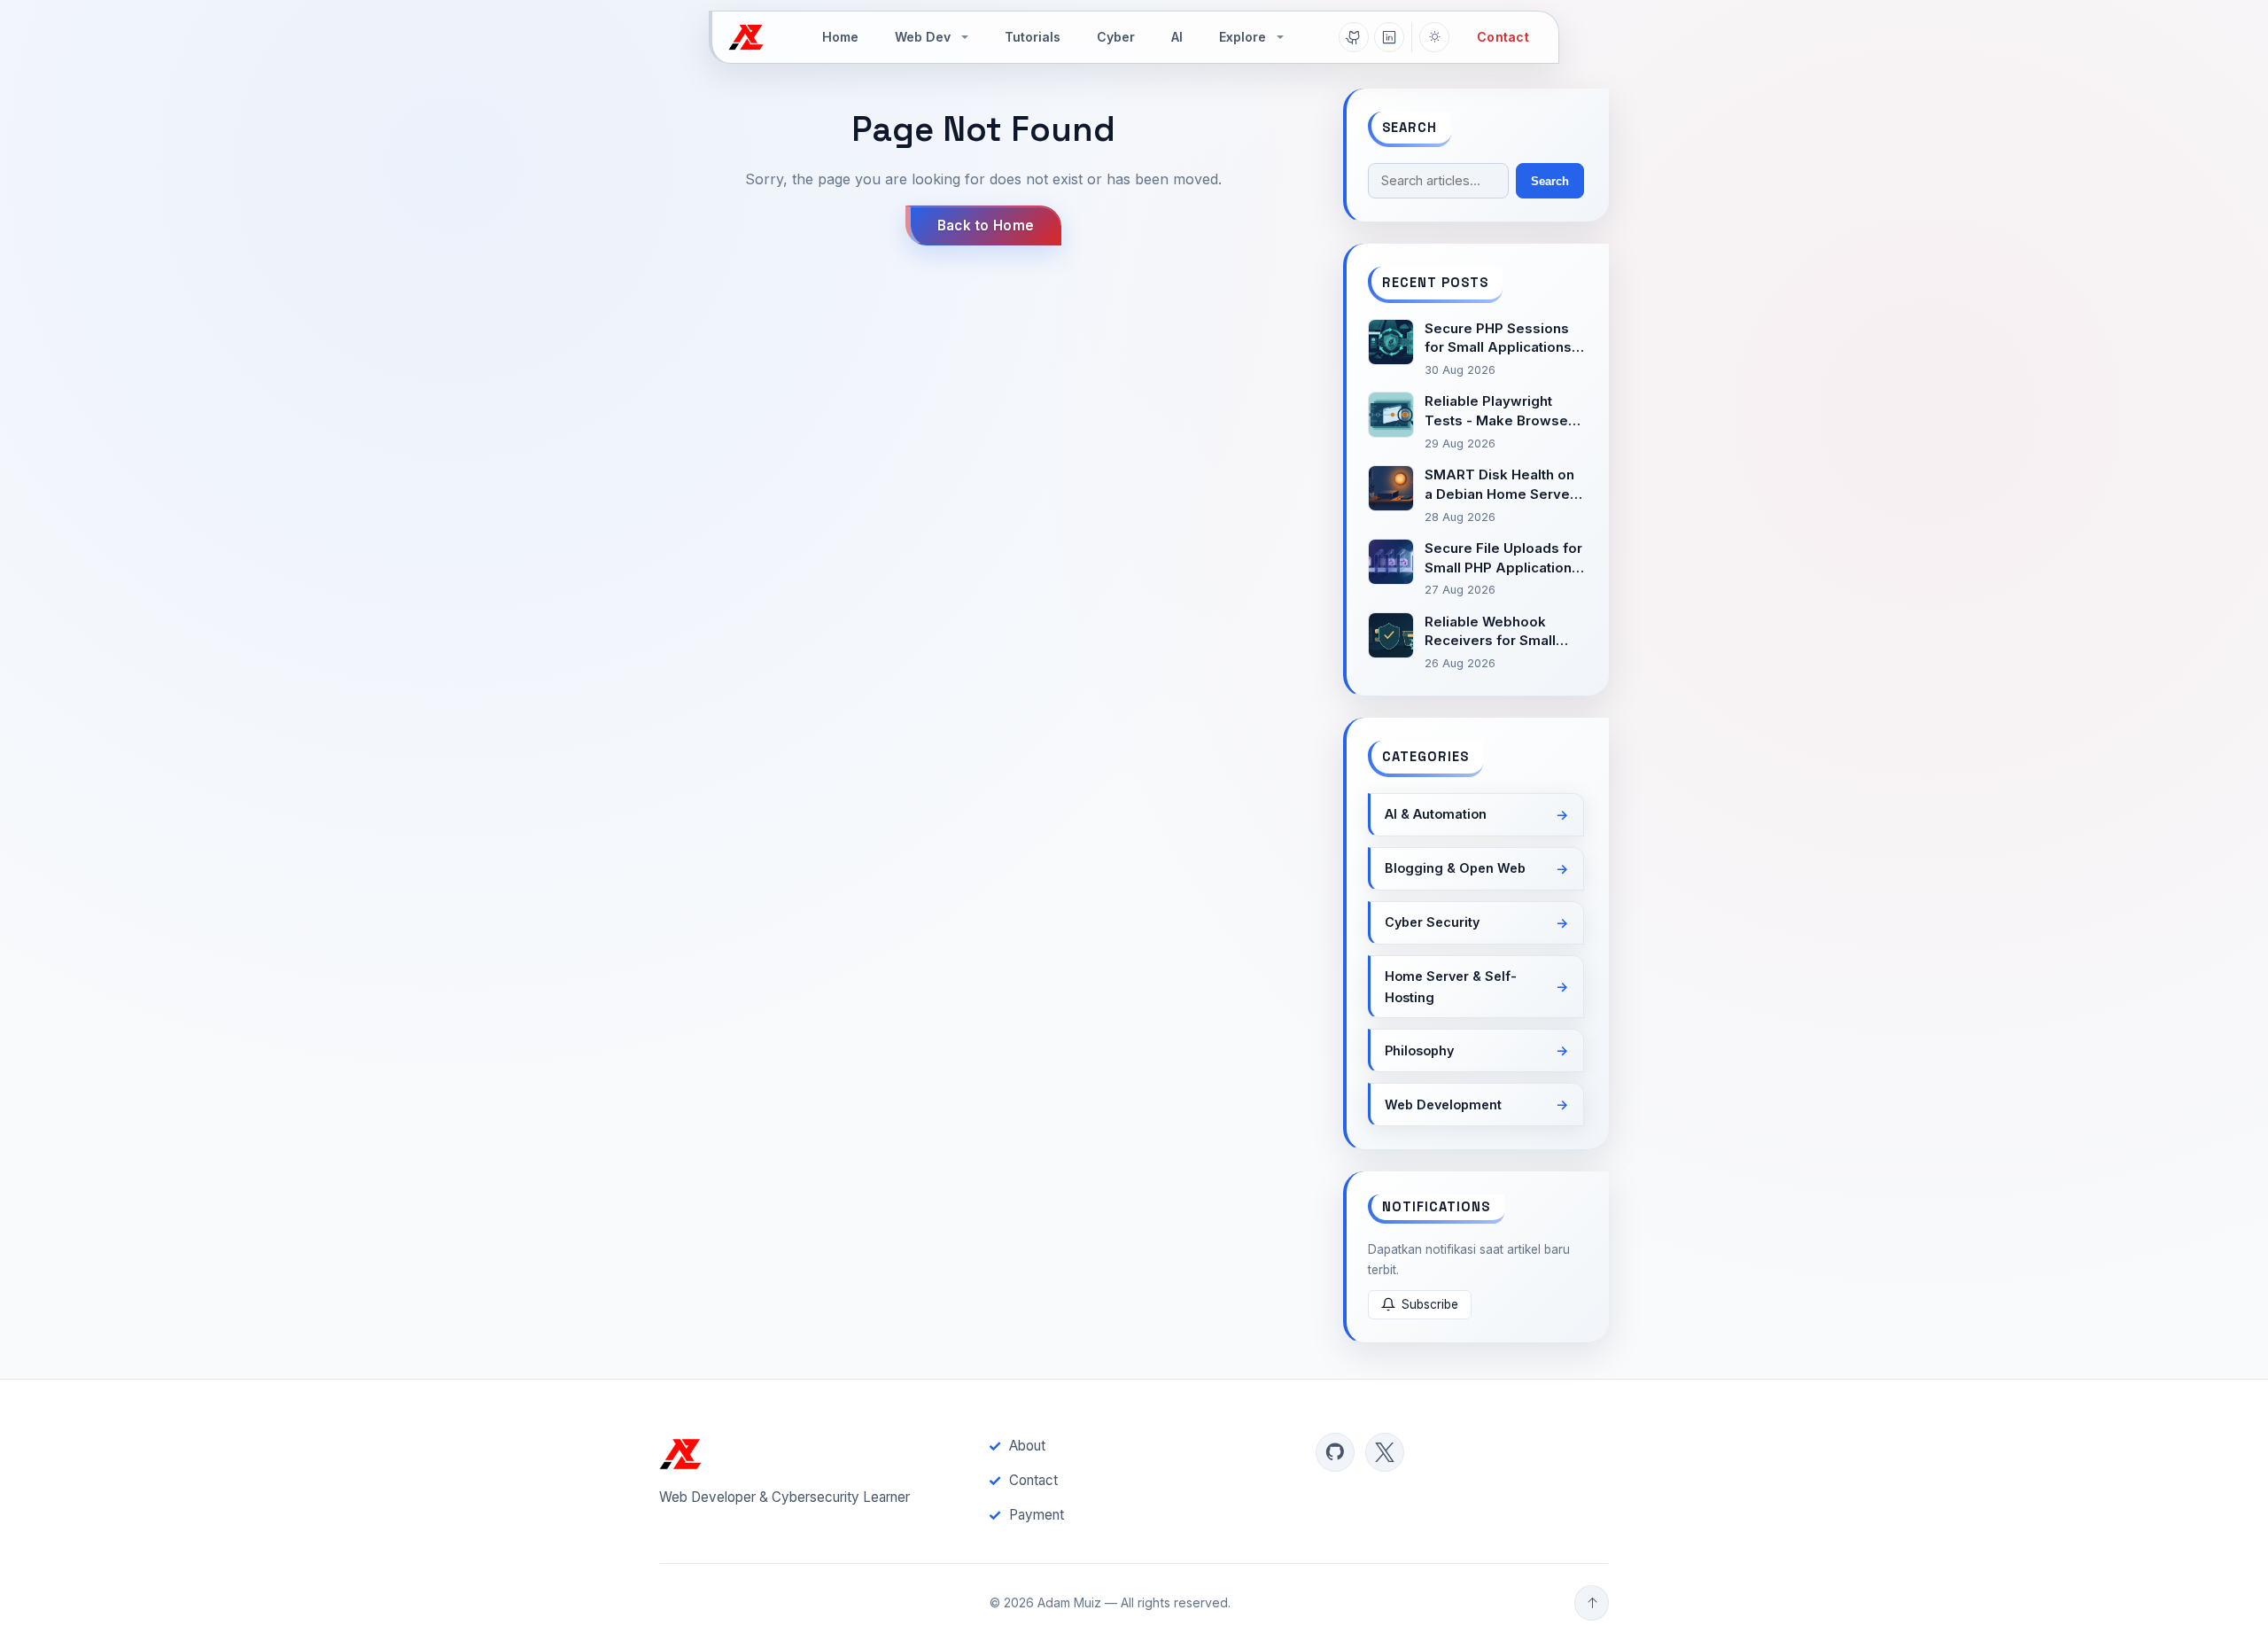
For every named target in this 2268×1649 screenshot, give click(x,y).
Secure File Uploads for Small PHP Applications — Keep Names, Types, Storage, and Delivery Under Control (1503, 559)
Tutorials (1033, 37)
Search (1550, 181)
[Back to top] (1592, 1603)
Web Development (1443, 1105)
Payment (1037, 1515)
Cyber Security (1432, 922)
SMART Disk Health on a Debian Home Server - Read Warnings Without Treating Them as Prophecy (1501, 485)
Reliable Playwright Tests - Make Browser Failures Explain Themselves (1499, 412)
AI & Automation (1436, 814)
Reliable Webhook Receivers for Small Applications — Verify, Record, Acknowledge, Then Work (1502, 632)
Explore (1243, 37)
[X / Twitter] (1385, 1452)
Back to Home (986, 226)
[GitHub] (1354, 37)
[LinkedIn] (1389, 37)
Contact (1503, 37)
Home (840, 37)
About (1027, 1446)
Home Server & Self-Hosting (1451, 987)
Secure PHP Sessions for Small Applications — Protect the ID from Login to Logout (1498, 339)
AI (1177, 37)
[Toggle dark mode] (1434, 37)
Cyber (1116, 37)
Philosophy (1419, 1050)
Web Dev (923, 37)
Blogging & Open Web (1455, 868)
